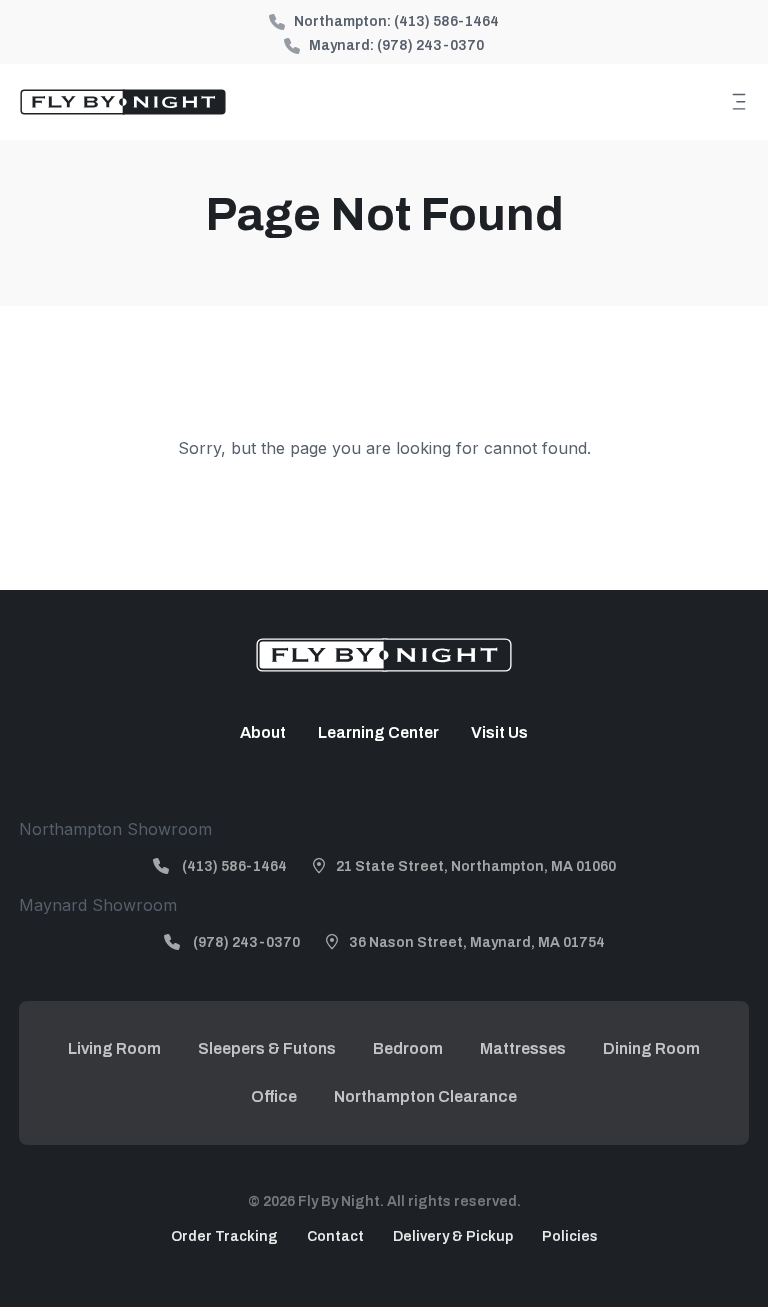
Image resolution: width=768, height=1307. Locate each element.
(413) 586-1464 (446, 21)
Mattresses (523, 1048)
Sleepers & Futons (267, 1048)
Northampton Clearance (425, 1096)
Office (274, 1096)
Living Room (114, 1048)
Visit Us (499, 732)
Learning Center (378, 732)
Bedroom (408, 1048)
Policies (570, 1236)
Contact (335, 1236)
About (263, 732)
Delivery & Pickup (453, 1236)
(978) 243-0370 (430, 45)
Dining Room (651, 1048)
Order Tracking (224, 1236)
